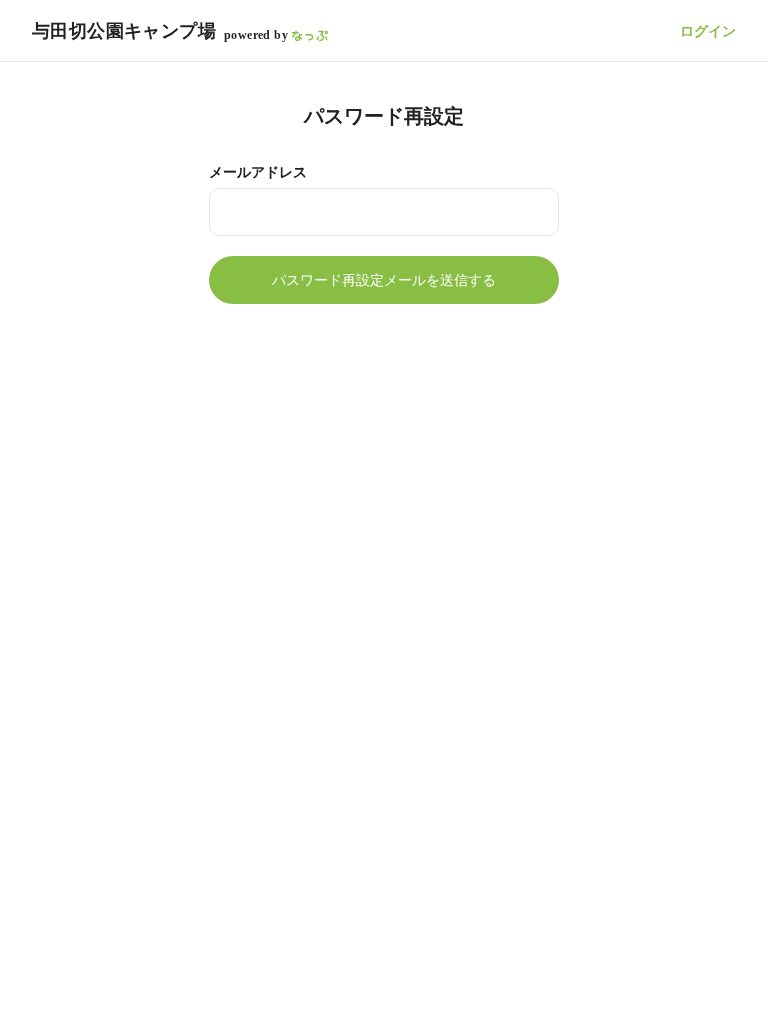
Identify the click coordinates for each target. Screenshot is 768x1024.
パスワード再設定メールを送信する (384, 280)
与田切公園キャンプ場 (124, 31)
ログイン (708, 31)
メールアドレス (258, 172)
